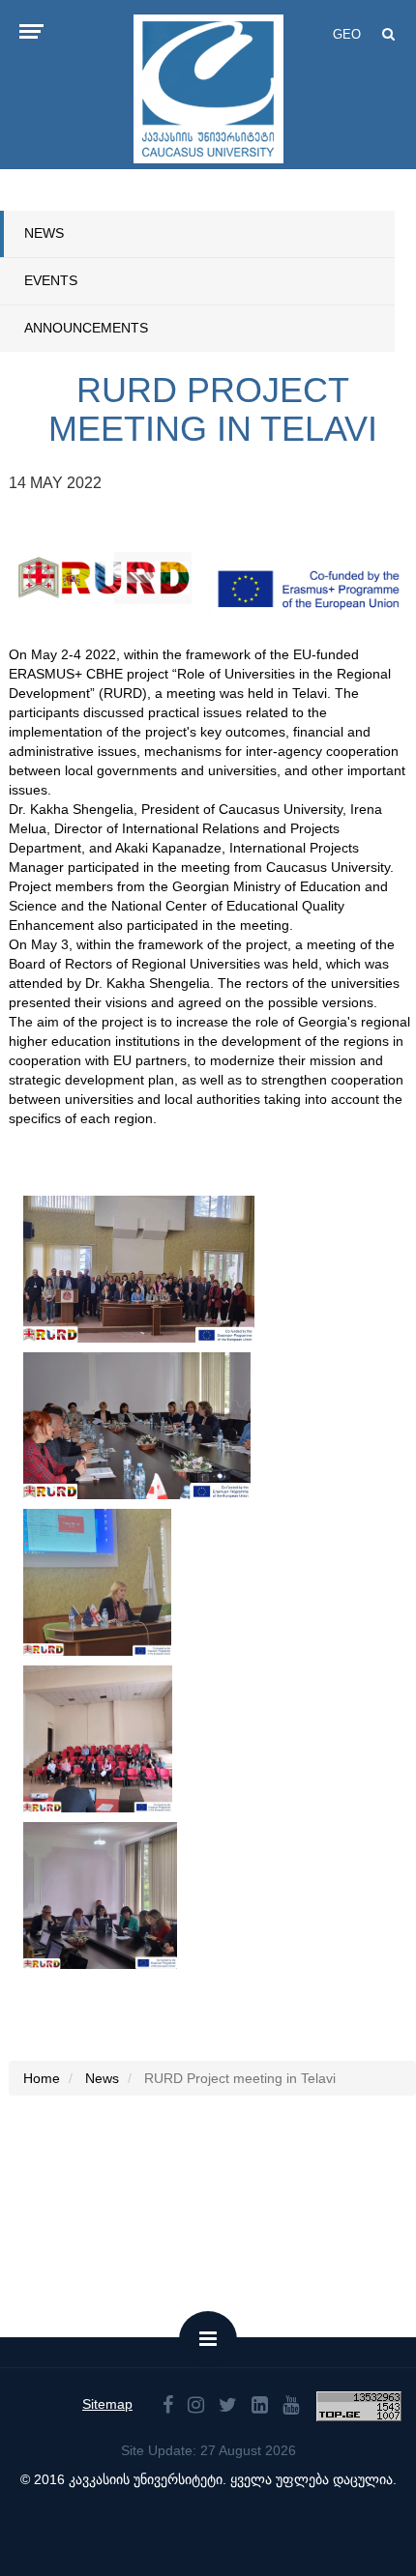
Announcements (86, 328)
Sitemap (107, 2404)
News (44, 233)
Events (51, 280)
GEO (347, 34)
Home (42, 2078)
